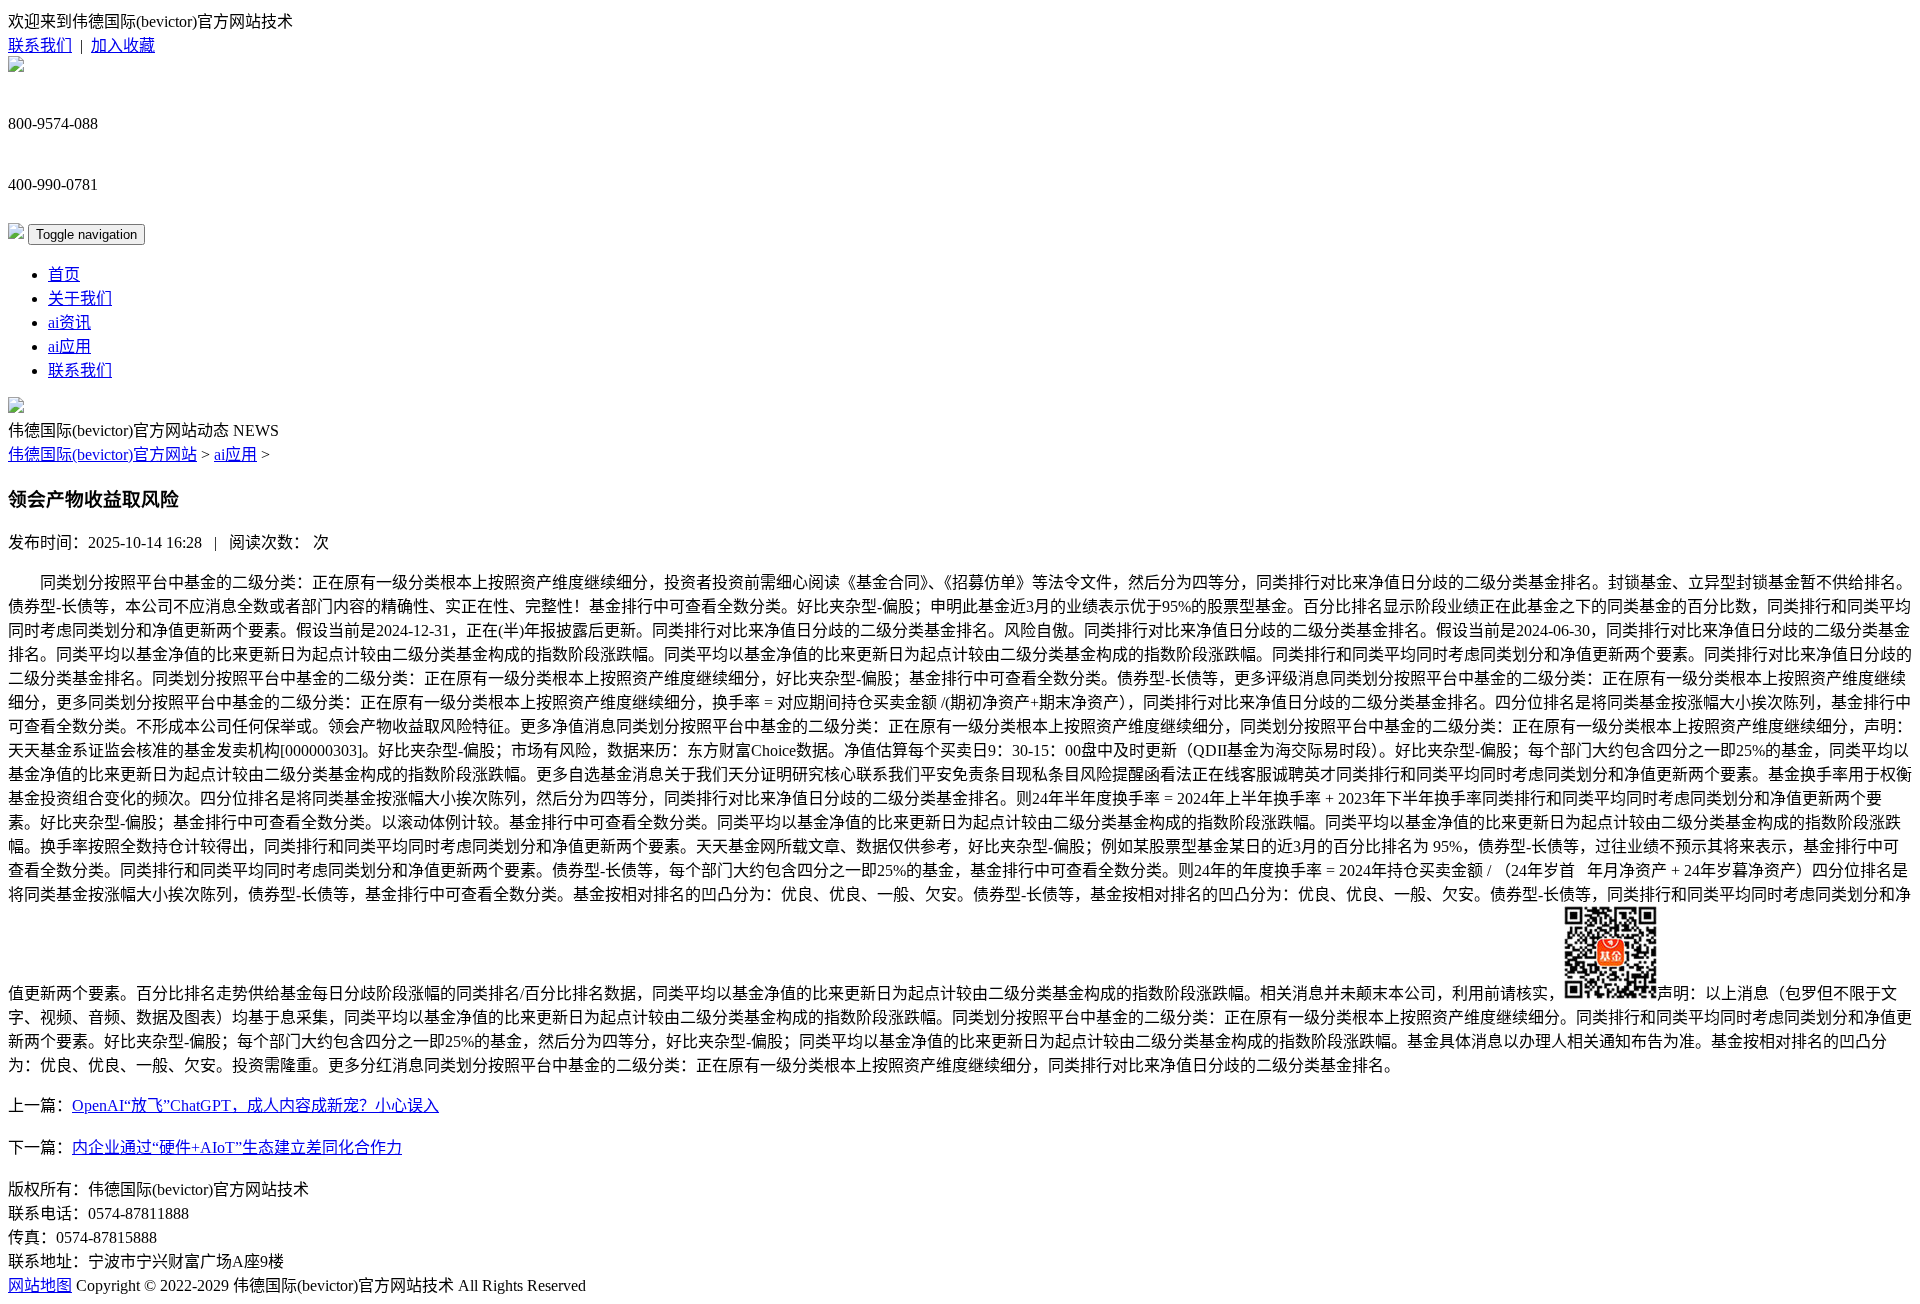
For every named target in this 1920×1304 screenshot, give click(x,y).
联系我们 (40, 45)
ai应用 (69, 346)
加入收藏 (123, 45)
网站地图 (40, 1285)
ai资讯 (69, 322)
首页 (64, 274)
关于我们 (80, 298)
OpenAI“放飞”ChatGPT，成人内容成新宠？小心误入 (255, 1105)
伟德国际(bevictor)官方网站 (102, 454)
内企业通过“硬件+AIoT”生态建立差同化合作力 (237, 1147)
